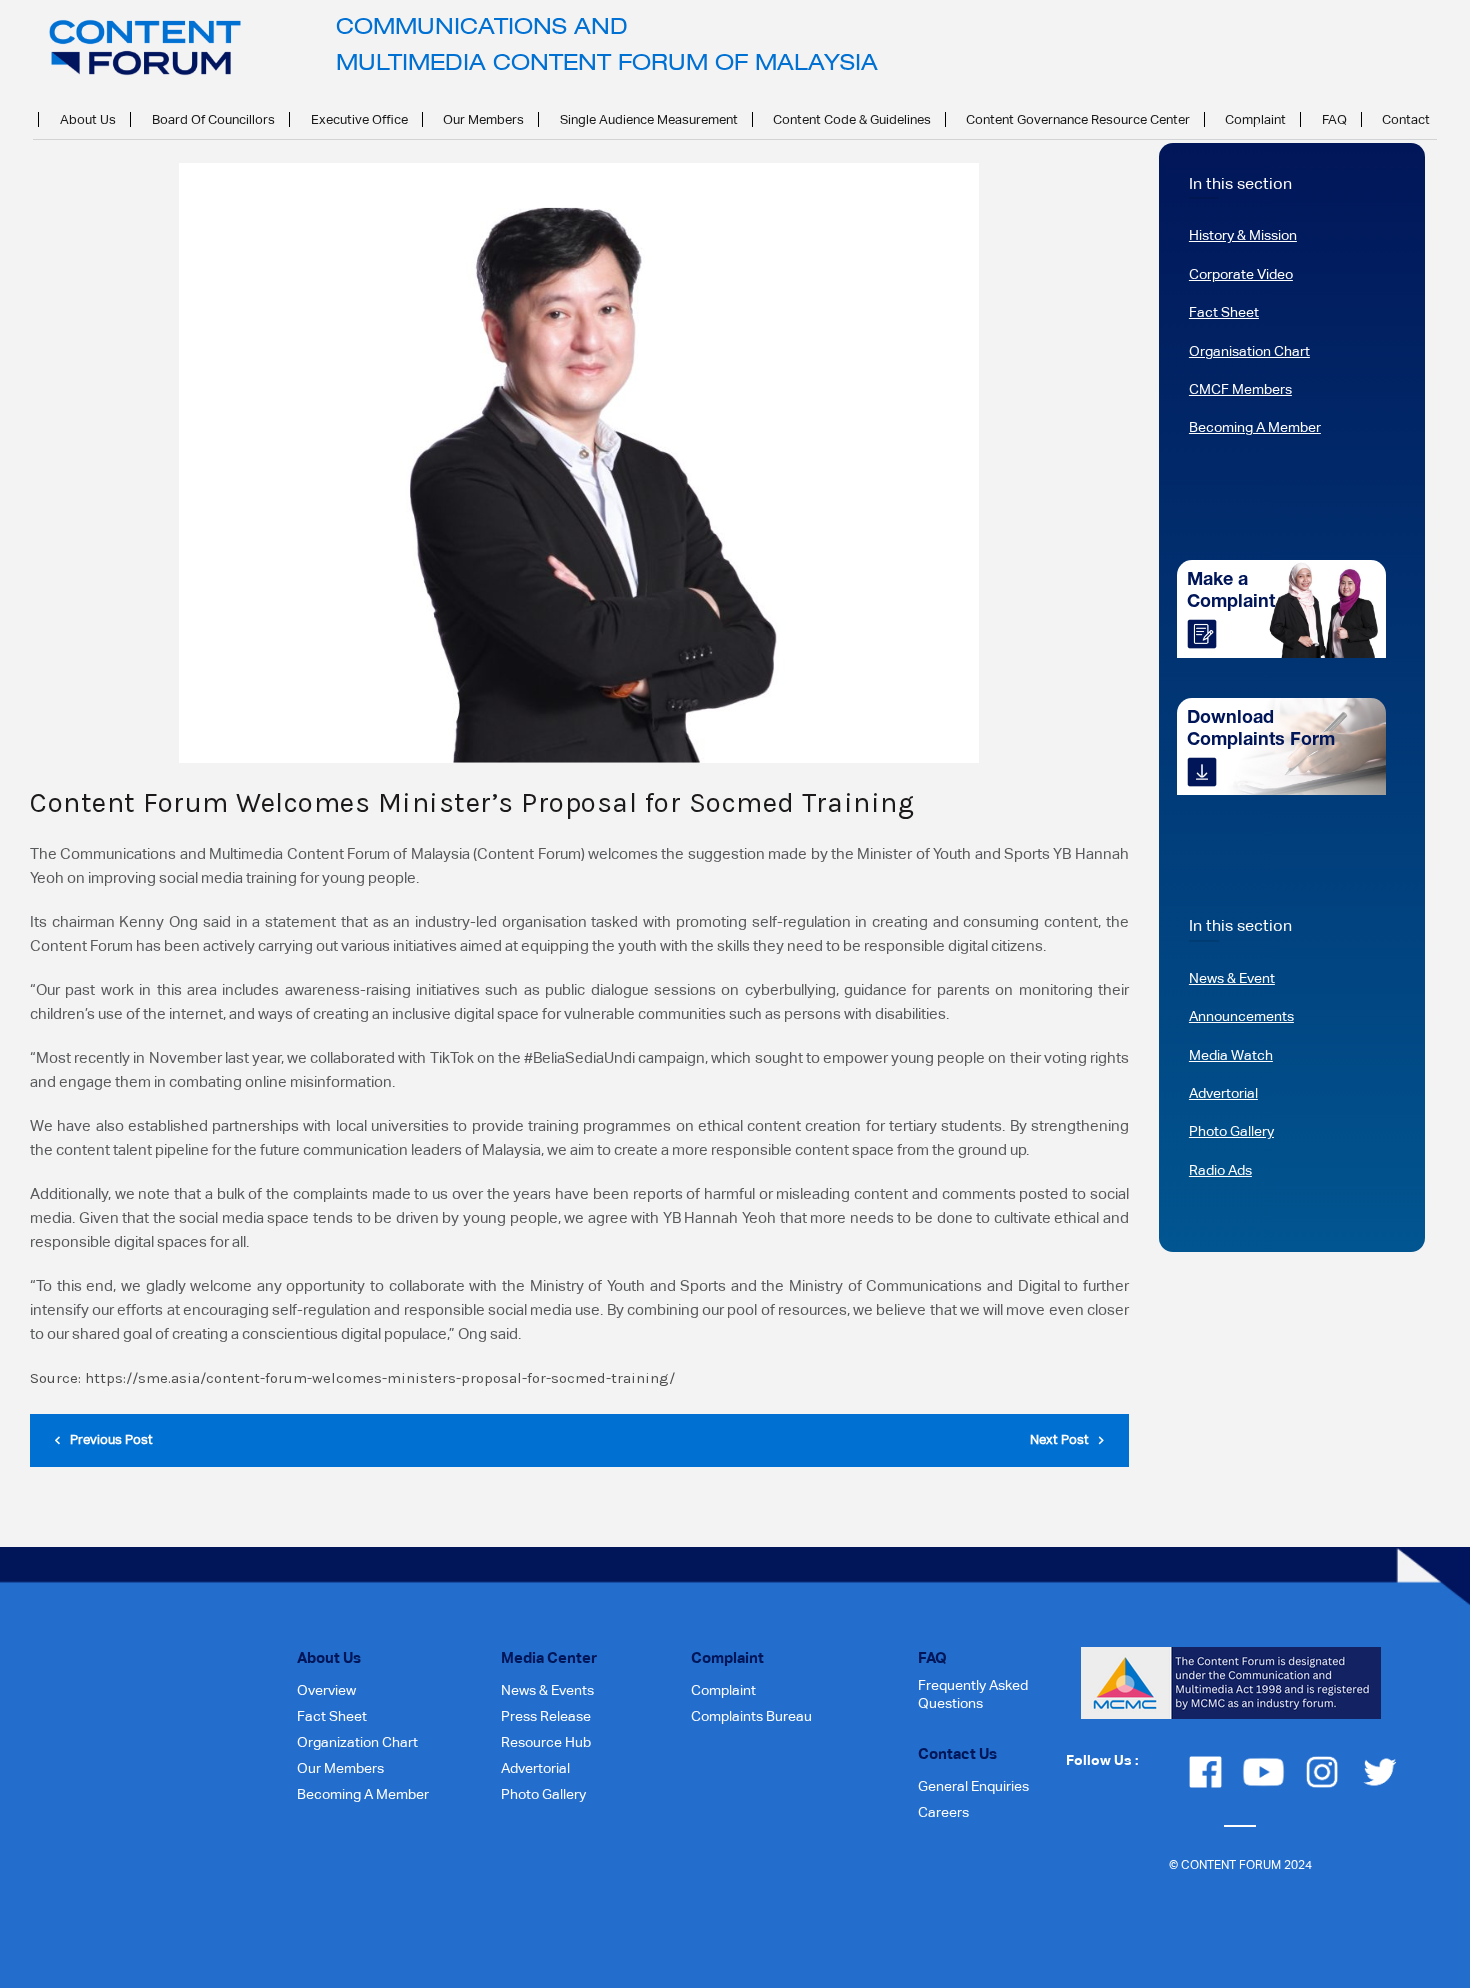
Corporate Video (1241, 274)
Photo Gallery (1231, 1131)
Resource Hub (546, 1742)
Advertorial (1223, 1093)
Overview (326, 1690)
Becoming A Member (1255, 427)
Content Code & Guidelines (852, 119)
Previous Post (111, 1439)
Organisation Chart (1249, 351)
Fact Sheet (1224, 312)
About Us (88, 119)
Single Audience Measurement (649, 119)
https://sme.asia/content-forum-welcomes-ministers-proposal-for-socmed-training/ (380, 1378)
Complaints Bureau (751, 1716)
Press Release (546, 1716)
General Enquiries (973, 1786)
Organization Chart (357, 1742)
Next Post (1059, 1439)
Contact (1406, 119)
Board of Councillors (213, 119)
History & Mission (1243, 235)
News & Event (1232, 978)
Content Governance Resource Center (1078, 119)
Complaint (1255, 119)
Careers (943, 1812)
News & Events (547, 1690)
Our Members (483, 119)
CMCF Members (1240, 389)
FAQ (1334, 119)
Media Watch (1231, 1055)
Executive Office (359, 119)
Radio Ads (1220, 1170)
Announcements (1241, 1016)
